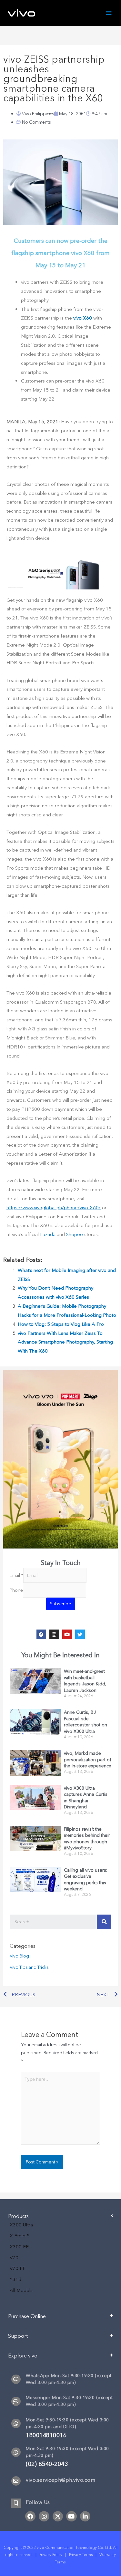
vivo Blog (20, 1956)
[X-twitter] (58, 2516)
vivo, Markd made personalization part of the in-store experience (88, 1760)
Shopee (75, 1234)
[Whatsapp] (16, 2423)
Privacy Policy (51, 2555)
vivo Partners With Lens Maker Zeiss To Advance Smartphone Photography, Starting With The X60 (65, 1342)
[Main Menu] (109, 13)
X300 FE (19, 2247)
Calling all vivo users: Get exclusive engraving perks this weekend (86, 1880)
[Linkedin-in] (85, 2516)
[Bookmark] (16, 2503)
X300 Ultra (21, 2225)
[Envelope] (16, 2481)
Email (16, 1575)
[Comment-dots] (16, 2379)
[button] (60, 2319)
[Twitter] (80, 1634)
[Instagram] (54, 1634)
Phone (16, 1590)
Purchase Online (27, 2316)
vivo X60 (83, 318)
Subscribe (61, 1604)
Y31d (15, 2279)
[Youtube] (67, 1634)
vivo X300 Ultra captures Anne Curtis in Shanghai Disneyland (86, 1798)
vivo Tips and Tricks (29, 1967)
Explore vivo (23, 2356)
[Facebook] (41, 1634)
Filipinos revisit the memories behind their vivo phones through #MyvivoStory (87, 1839)
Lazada (48, 1234)
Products (18, 2216)
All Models (21, 2290)
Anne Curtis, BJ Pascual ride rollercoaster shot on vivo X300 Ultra (86, 1722)
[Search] (104, 1922)
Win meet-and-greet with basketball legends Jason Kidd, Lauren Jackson (85, 1681)
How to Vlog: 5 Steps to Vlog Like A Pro (61, 1324)
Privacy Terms (81, 2555)
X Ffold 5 (20, 2236)
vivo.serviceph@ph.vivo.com (60, 2480)
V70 (14, 2258)
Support (18, 2336)
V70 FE (18, 2268)
